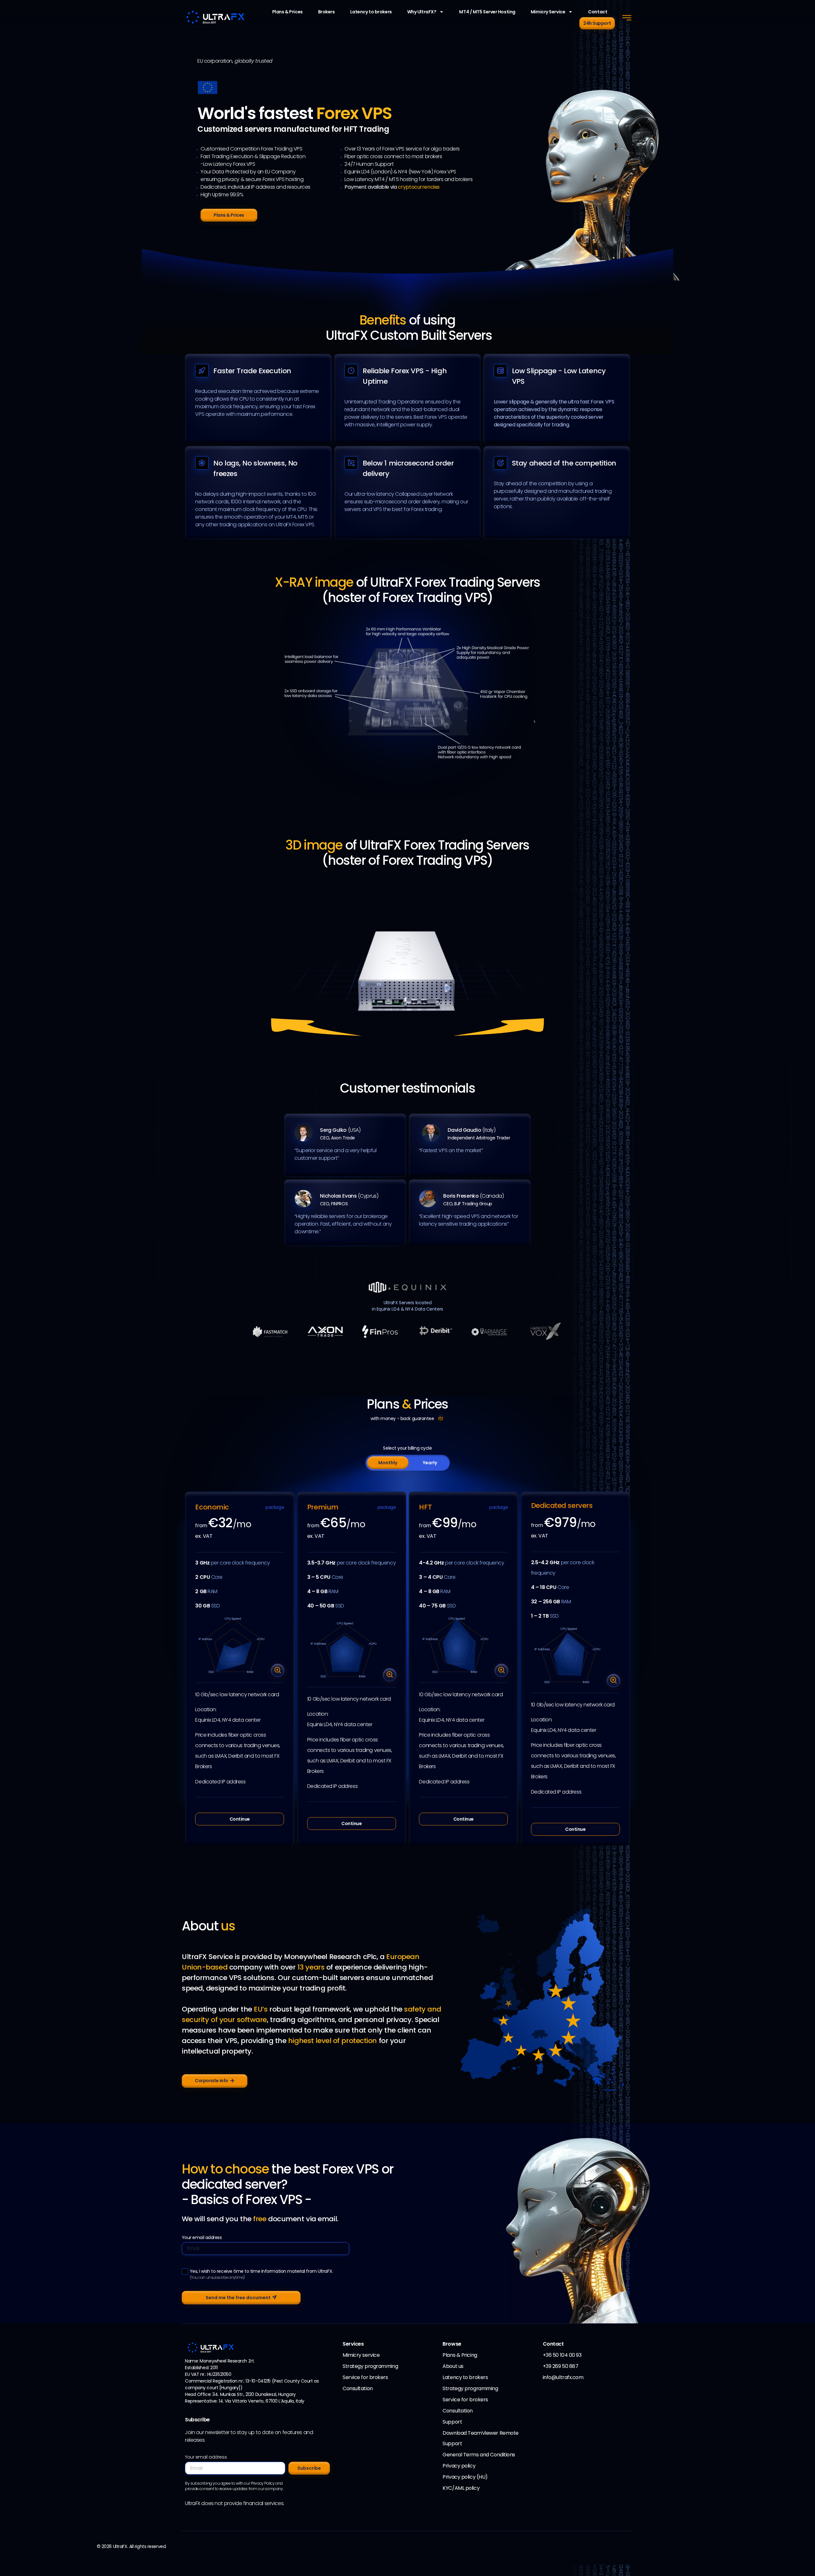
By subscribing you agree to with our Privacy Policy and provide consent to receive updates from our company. (234, 2486)
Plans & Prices (287, 12)
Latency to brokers (371, 12)
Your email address (202, 2238)
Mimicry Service (548, 12)
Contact (598, 12)
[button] (627, 18)
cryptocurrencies (419, 187)
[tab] (388, 1463)
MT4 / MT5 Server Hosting (487, 12)
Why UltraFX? (422, 12)
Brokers (326, 12)
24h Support (597, 23)
